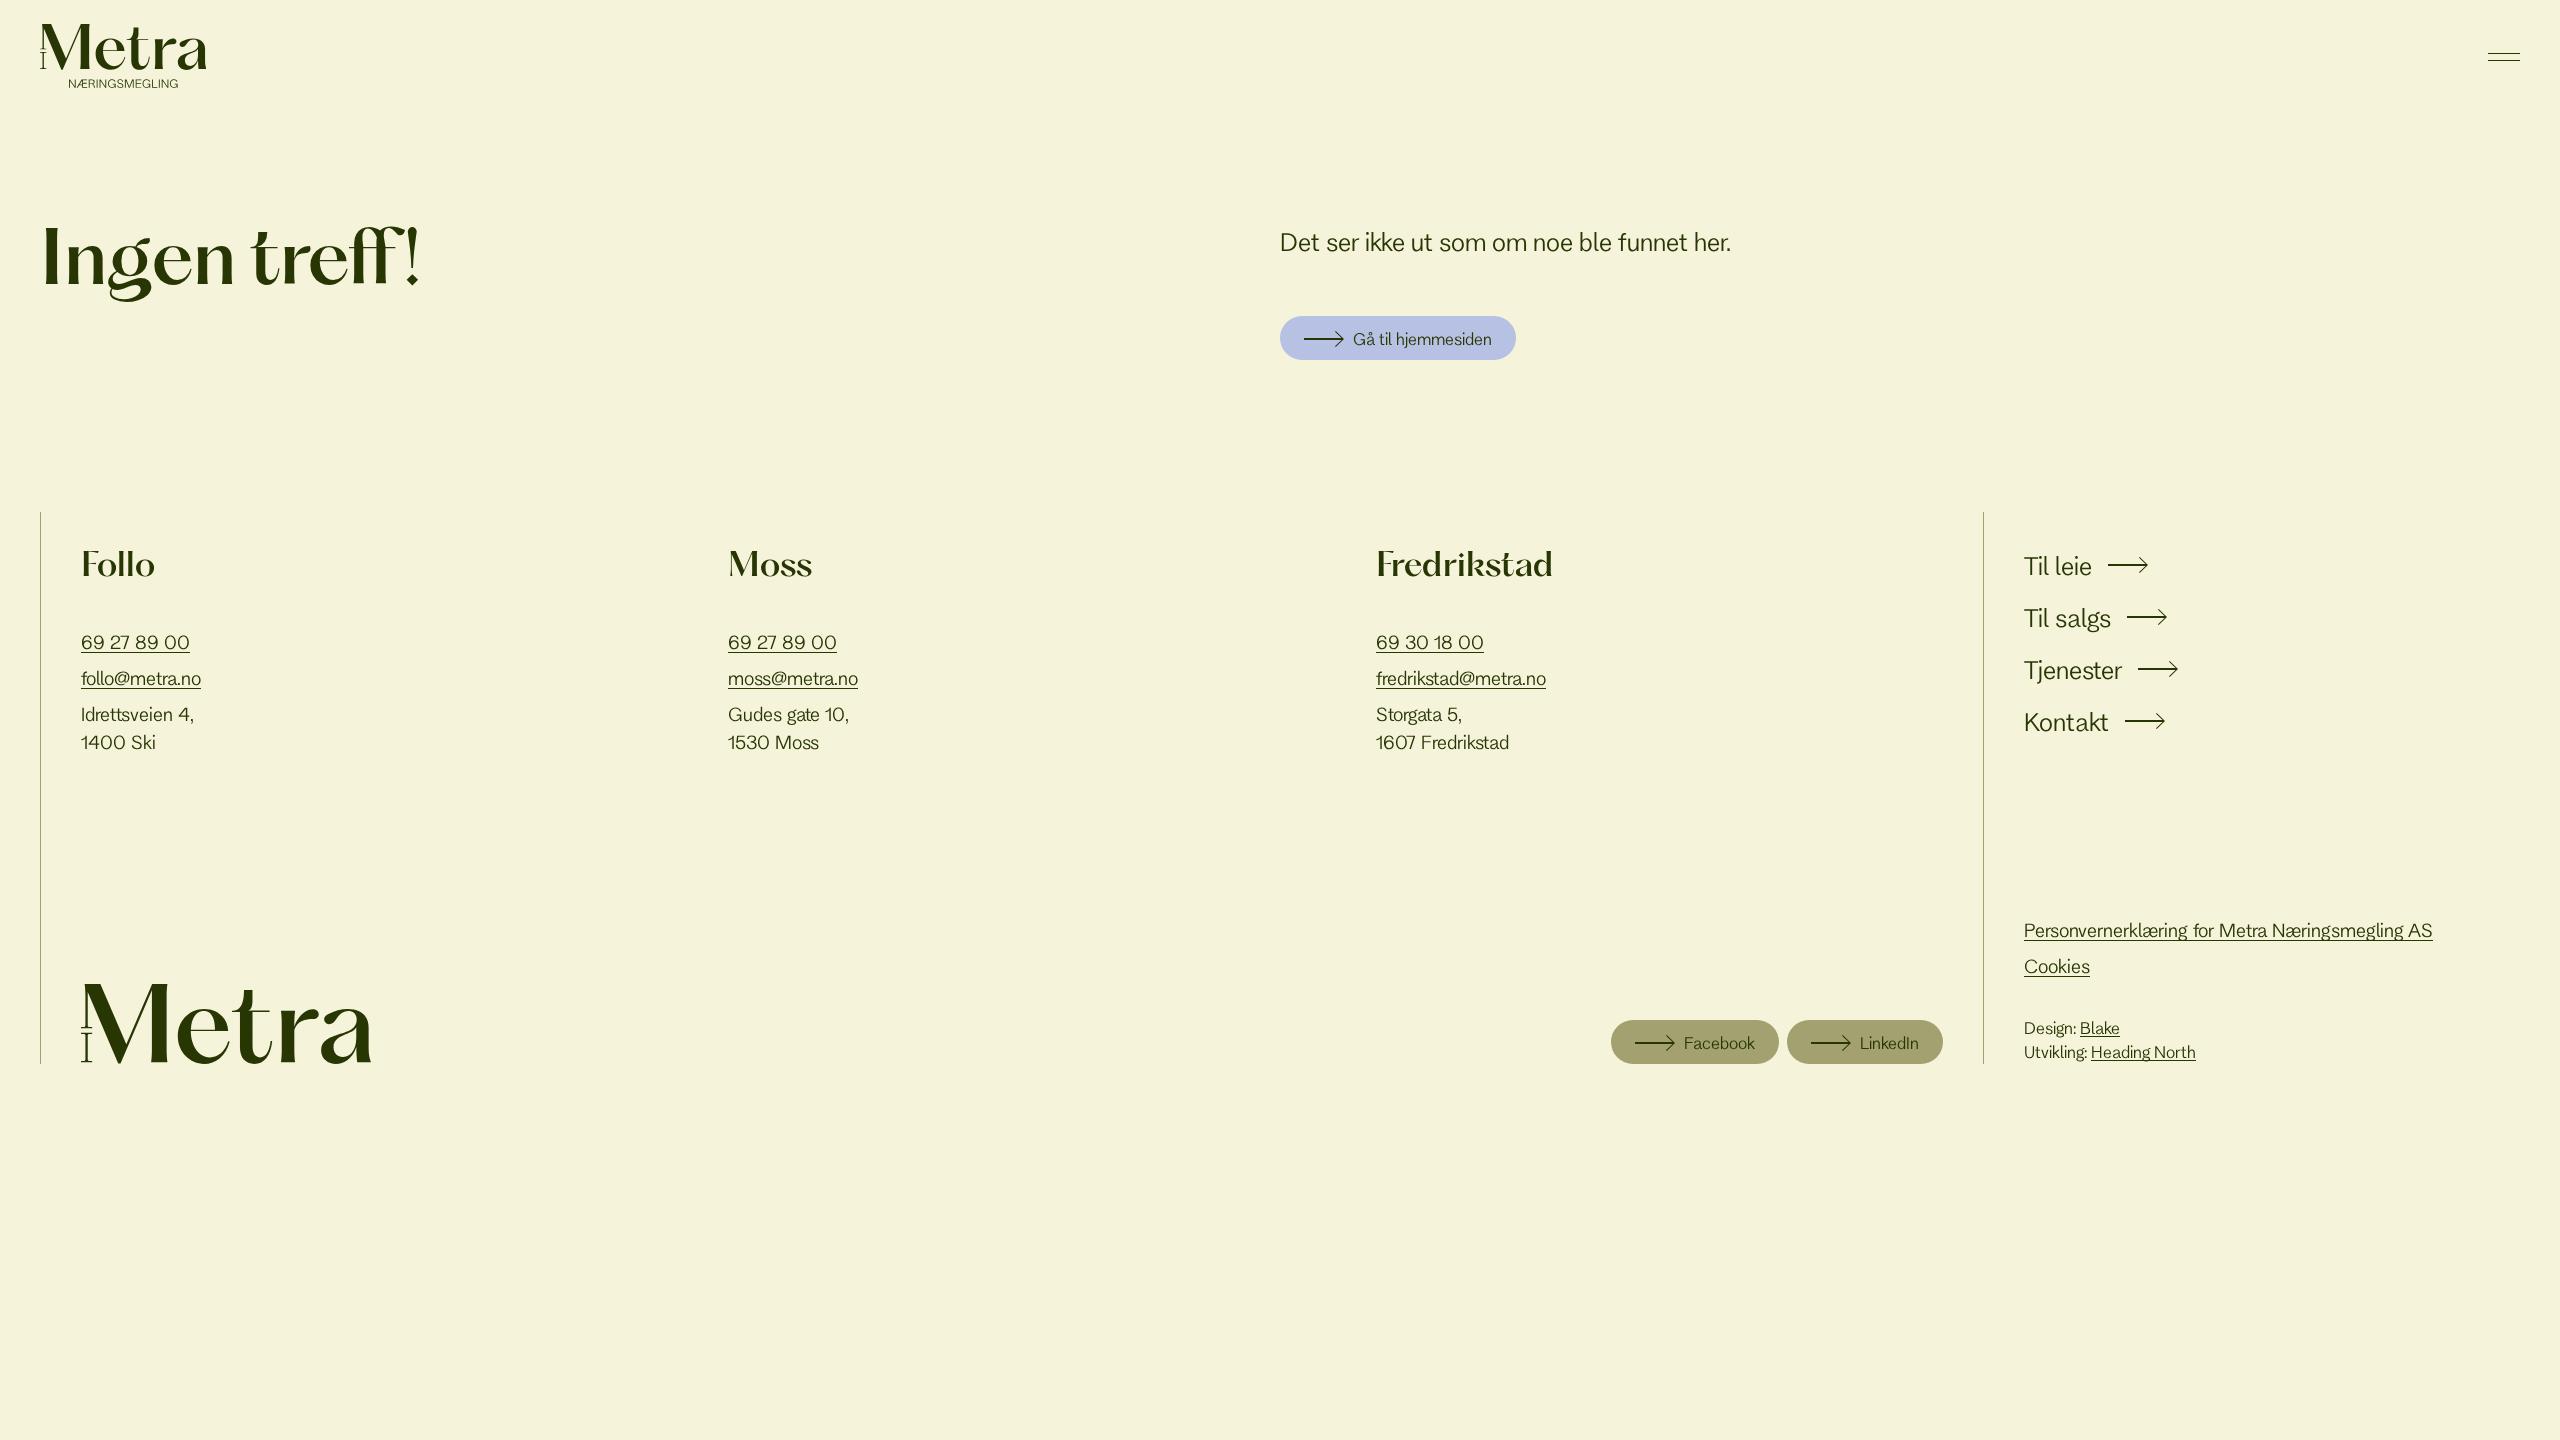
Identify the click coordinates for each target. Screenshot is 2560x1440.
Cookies (2057, 966)
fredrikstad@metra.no (1461, 678)
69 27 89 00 (135, 642)
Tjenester (2073, 669)
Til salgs (2067, 617)
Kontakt (2066, 721)
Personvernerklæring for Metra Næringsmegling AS (2228, 930)
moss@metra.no (793, 678)
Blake (2100, 1027)
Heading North (2143, 1051)
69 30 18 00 (1430, 642)
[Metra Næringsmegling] (226, 1024)
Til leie (2058, 565)
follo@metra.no (141, 678)
